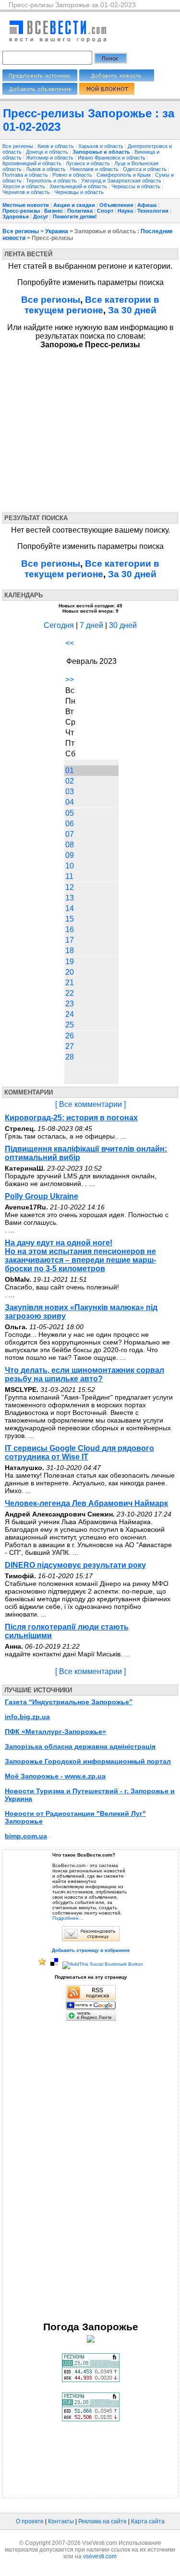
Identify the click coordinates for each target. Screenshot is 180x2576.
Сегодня (59, 625)
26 (70, 1036)
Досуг (41, 217)
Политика (80, 211)
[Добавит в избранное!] (42, 1964)
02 (70, 781)
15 (70, 919)
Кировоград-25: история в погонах (71, 1118)
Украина (57, 231)
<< (70, 643)
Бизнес (54, 211)
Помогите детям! (75, 217)
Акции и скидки (74, 205)
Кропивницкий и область (33, 163)
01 (70, 770)
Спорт (105, 211)
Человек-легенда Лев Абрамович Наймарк (86, 1503)
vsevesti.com (100, 2556)
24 (70, 1014)
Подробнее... (68, 1918)
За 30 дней (132, 310)
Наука (125, 211)
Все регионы (18, 146)
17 (70, 940)
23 (70, 1004)
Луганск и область (89, 163)
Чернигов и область (27, 192)
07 (70, 834)
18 (70, 951)
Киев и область (56, 146)
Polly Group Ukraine (42, 1196)
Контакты (61, 2521)
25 (70, 1025)
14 (70, 908)
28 (70, 1057)
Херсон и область (24, 186)
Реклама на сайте (102, 2521)
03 (70, 792)
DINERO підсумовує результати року (75, 1565)
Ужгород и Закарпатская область (122, 181)
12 (70, 887)
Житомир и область (50, 158)
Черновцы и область (79, 192)
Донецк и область (48, 152)
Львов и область (47, 169)
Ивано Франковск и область (112, 158)
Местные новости (26, 205)
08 (70, 845)
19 (70, 962)
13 (70, 898)
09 (70, 855)
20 (70, 972)
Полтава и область (26, 175)
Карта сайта (148, 2521)
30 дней (123, 625)
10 (70, 866)
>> (70, 679)
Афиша (147, 205)
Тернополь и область (52, 181)
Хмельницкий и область (79, 186)
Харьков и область (102, 146)
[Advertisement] (90, 429)
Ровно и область (73, 175)
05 (70, 813)
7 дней (91, 625)
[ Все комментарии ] (90, 1104)
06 (70, 824)
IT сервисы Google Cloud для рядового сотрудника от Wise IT (79, 1453)
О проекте (30, 2521)
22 (70, 993)
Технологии (153, 211)
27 (70, 1046)
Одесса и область (145, 169)
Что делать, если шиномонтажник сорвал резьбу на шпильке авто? (84, 1374)
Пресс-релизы (21, 211)
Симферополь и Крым (124, 175)
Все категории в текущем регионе (92, 305)
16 (70, 929)
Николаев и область (95, 169)
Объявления (116, 205)
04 (70, 802)
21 (70, 983)
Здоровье (16, 217)
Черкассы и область (137, 186)
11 (69, 876)
